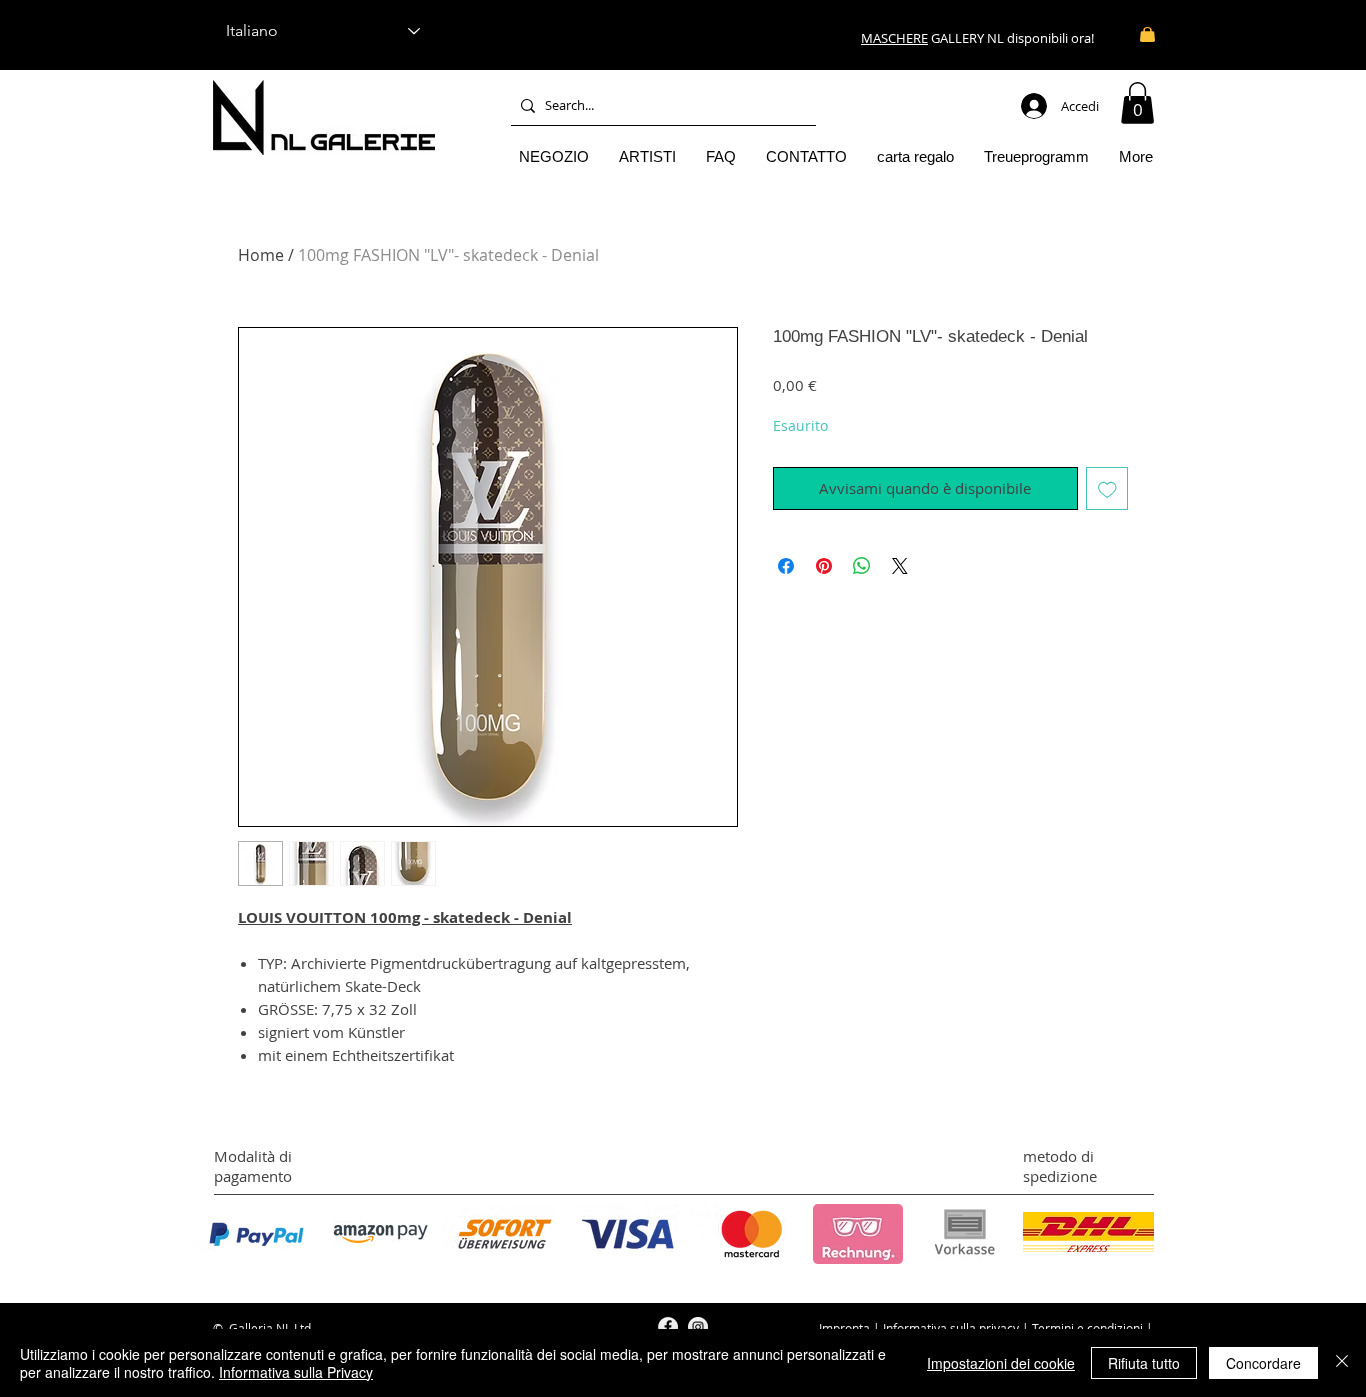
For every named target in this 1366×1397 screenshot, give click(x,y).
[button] (1137, 103)
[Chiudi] (1342, 1363)
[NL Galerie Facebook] (668, 1327)
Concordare (1263, 1363)
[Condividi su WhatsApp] (862, 566)
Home (261, 255)
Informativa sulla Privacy (296, 1372)
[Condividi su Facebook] (786, 566)
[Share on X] (900, 566)
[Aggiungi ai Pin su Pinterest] (824, 566)
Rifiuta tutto (1144, 1363)
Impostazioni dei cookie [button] (1001, 1363)
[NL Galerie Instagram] (698, 1327)
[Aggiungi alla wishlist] (1107, 488)
